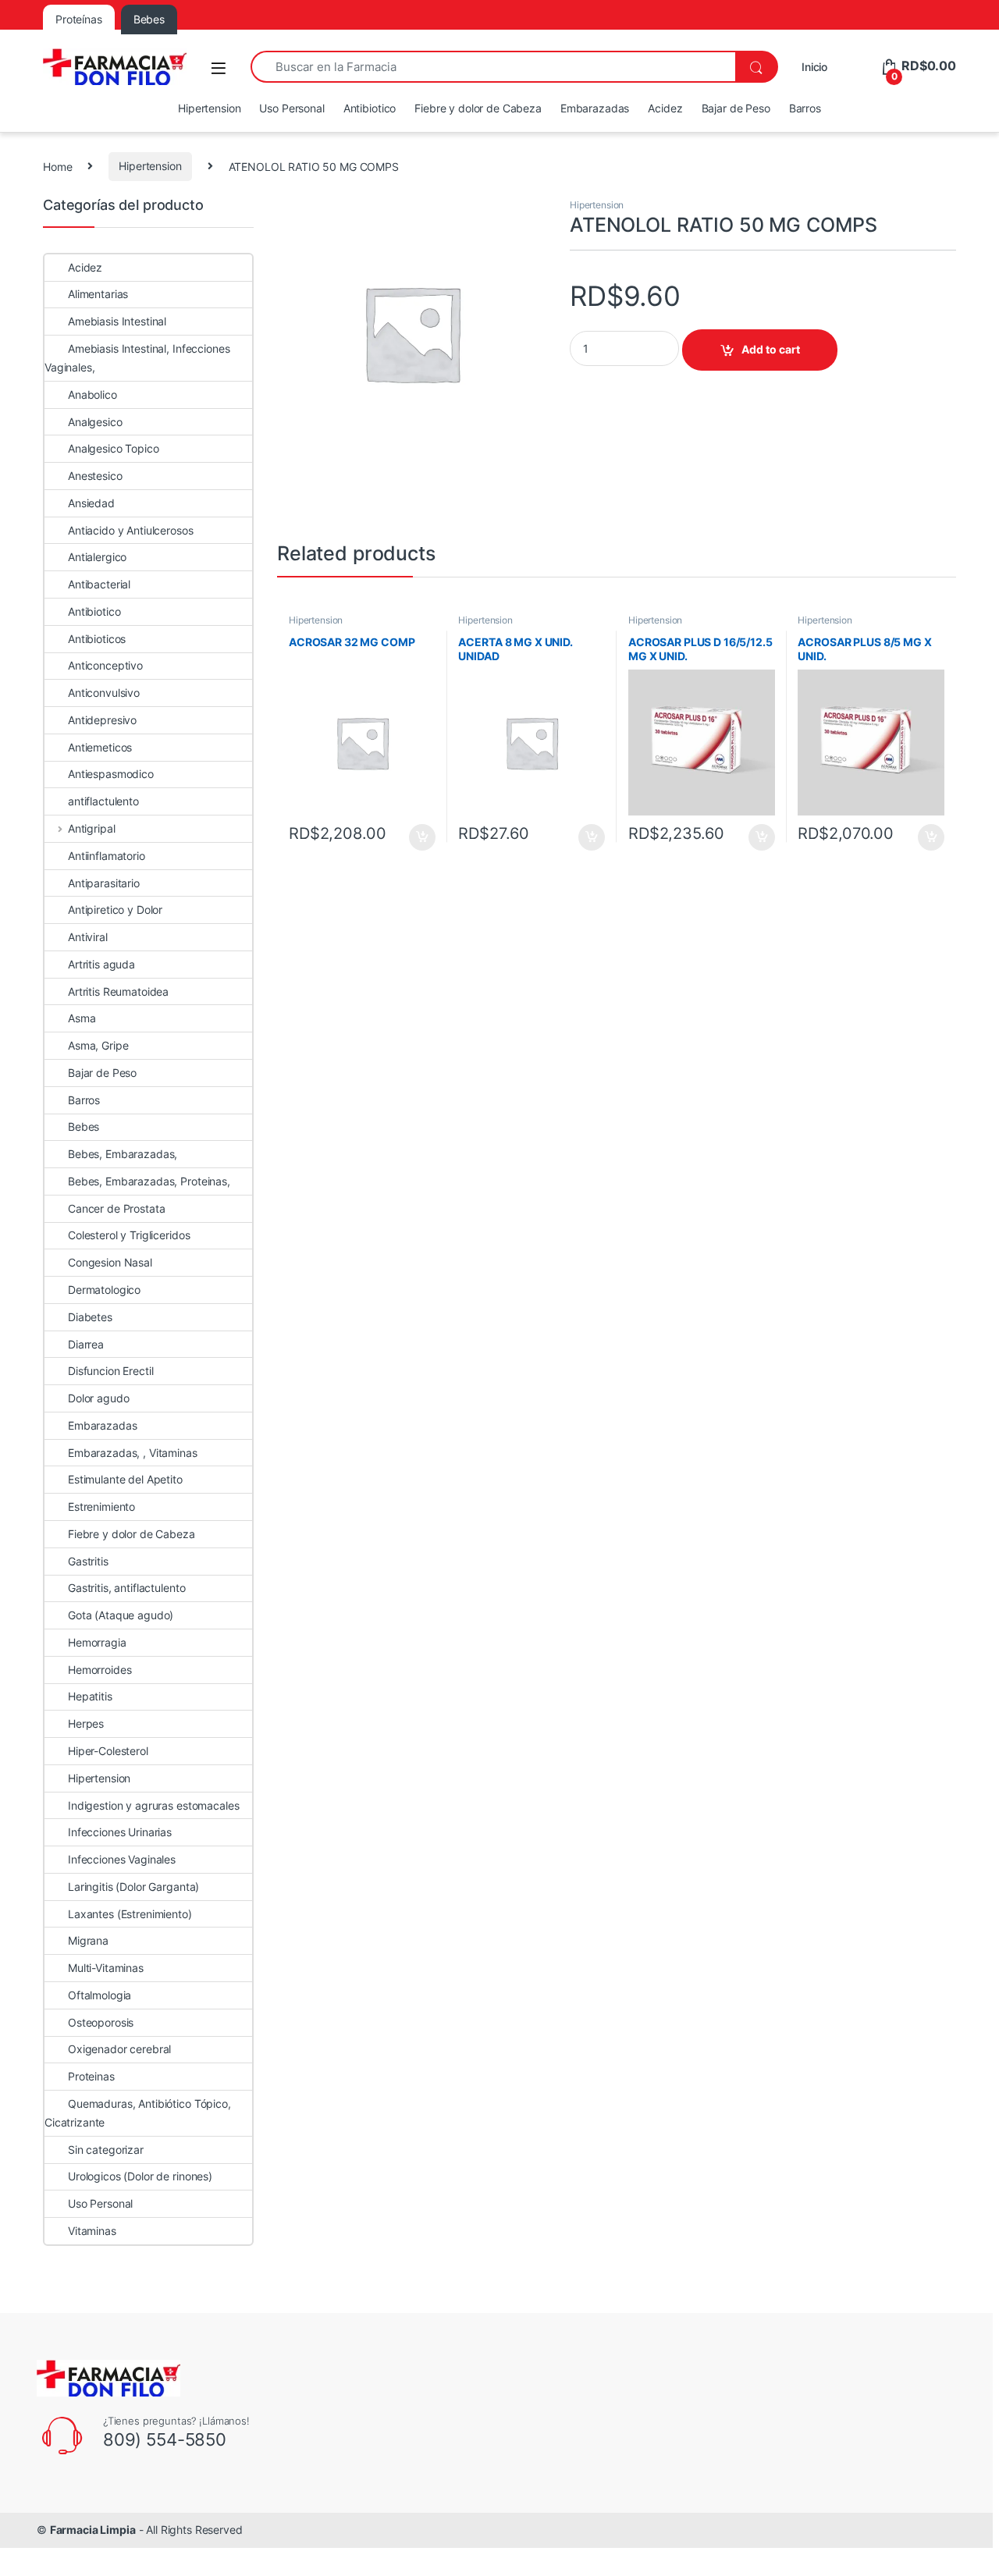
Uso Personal (292, 108)
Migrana (88, 1940)
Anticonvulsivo (104, 693)
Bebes (84, 1126)
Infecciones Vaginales (122, 1859)
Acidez (665, 108)
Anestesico (95, 476)
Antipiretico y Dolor (115, 910)
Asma (82, 1018)
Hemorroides (100, 1670)
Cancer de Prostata (116, 1208)
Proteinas (91, 2076)
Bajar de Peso (736, 108)
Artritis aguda (101, 964)
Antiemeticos (100, 747)
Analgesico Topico (114, 448)
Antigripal (91, 828)
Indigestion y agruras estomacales (153, 1805)
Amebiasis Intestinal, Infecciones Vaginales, (137, 358)
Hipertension (209, 108)
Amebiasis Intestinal (117, 321)
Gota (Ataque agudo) (121, 1615)
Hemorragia (97, 1642)
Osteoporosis (101, 2022)
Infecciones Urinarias (120, 1832)
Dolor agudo (98, 1398)
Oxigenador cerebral (119, 2049)
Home (57, 166)
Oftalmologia (100, 1995)
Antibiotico (370, 108)
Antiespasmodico (111, 774)
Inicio (814, 67)
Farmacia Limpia (93, 2530)
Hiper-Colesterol (108, 1751)
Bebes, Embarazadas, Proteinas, (149, 1181)
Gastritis (88, 1561)
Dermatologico (104, 1290)
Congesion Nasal (110, 1262)
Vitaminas (92, 2231)
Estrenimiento (101, 1507)
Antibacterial (99, 584)
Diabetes (90, 1317)
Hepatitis (90, 1696)
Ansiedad (91, 503)
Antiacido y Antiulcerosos (131, 530)
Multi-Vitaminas (106, 1968)
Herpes (86, 1723)
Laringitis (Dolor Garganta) (133, 1887)
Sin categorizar (106, 2150)
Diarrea (86, 1344)
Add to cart (771, 349)
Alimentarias (98, 294)
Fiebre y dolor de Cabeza (478, 108)
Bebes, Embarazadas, (123, 1154)
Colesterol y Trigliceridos (129, 1235)
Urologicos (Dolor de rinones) (140, 2176)
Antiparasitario (104, 883)
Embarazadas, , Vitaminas (133, 1453)
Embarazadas (595, 108)
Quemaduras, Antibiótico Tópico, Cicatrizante (138, 2113)
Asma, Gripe (98, 1045)
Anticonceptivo (105, 665)
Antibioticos (97, 639)
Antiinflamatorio (107, 856)
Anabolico (92, 394)
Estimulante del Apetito (125, 1479)
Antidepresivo (102, 720)
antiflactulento (103, 801)
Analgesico (95, 422)
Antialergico (97, 557)
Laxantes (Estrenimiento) (130, 1914)
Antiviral (88, 937)
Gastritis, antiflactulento (126, 1588)
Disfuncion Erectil (110, 1371)
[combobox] (493, 67)
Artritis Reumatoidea (118, 991)
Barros (805, 108)
